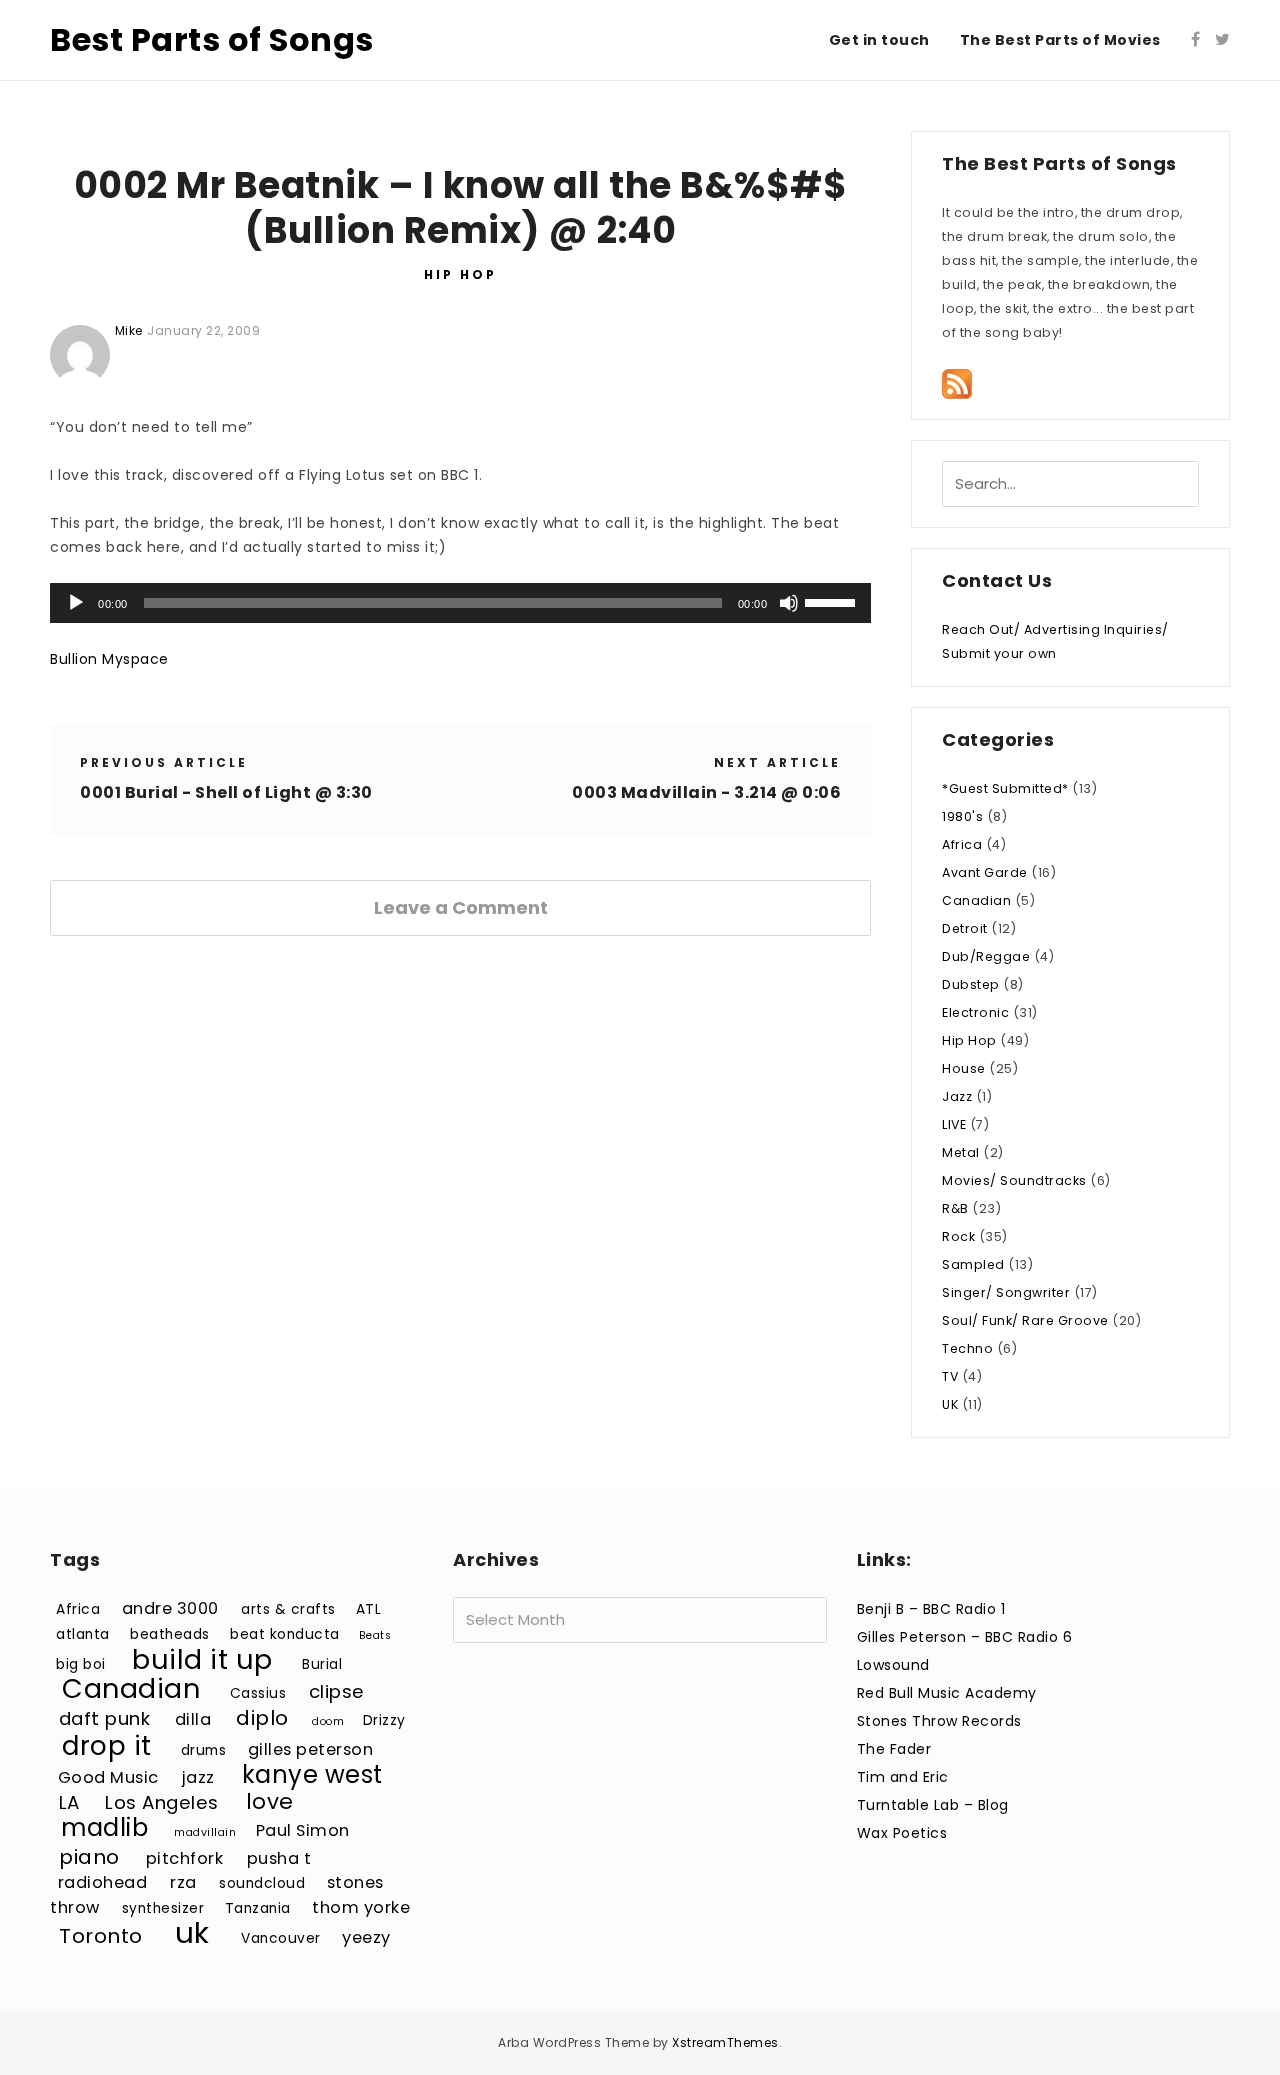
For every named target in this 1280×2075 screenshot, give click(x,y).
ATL (369, 1609)
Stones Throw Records (939, 1721)
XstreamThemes (725, 2042)
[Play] (76, 603)
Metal (961, 1152)
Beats (375, 1635)
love (270, 1801)
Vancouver (281, 1938)
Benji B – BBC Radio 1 (931, 1609)
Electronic (975, 1012)
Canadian (976, 900)
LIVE (954, 1124)
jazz (198, 1777)
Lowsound (893, 1665)
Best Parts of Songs (212, 39)
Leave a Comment (461, 907)
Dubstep (971, 984)
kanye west (312, 1774)
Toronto (101, 1936)
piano (89, 1857)
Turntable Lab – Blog (933, 1805)
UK (950, 1404)
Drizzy (384, 1720)
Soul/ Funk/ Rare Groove (1025, 1320)
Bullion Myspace (109, 659)
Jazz (957, 1096)
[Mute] (789, 603)
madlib (104, 1827)
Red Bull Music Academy (947, 1693)
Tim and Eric (903, 1777)
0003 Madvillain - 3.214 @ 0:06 (706, 792)
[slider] (833, 601)
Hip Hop (460, 274)
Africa (962, 844)
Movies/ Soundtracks (1014, 1180)
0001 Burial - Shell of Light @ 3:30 (226, 792)
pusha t (279, 1858)
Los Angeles (162, 1802)
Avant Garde (985, 872)
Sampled (973, 1264)
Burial (322, 1664)
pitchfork (185, 1858)
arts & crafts (288, 1609)
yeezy (366, 1937)
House (964, 1068)
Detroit (965, 928)
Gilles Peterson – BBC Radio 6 (965, 1637)
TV (950, 1376)
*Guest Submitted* (1005, 788)
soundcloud (262, 1883)
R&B (955, 1208)
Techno (967, 1348)
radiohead (103, 1882)
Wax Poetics (902, 1833)
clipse (337, 1691)
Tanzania (258, 1908)
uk (192, 1932)
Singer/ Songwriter (1006, 1292)
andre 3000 (170, 1608)
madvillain (205, 1832)
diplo (262, 1718)
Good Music (108, 1777)
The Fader (894, 1749)
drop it (107, 1745)
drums (204, 1750)
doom (328, 1721)
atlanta (83, 1634)
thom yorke (361, 1907)
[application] (460, 603)
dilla (193, 1719)
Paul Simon (303, 1830)
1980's (962, 816)
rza (183, 1882)
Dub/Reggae (986, 956)
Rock (958, 1236)
